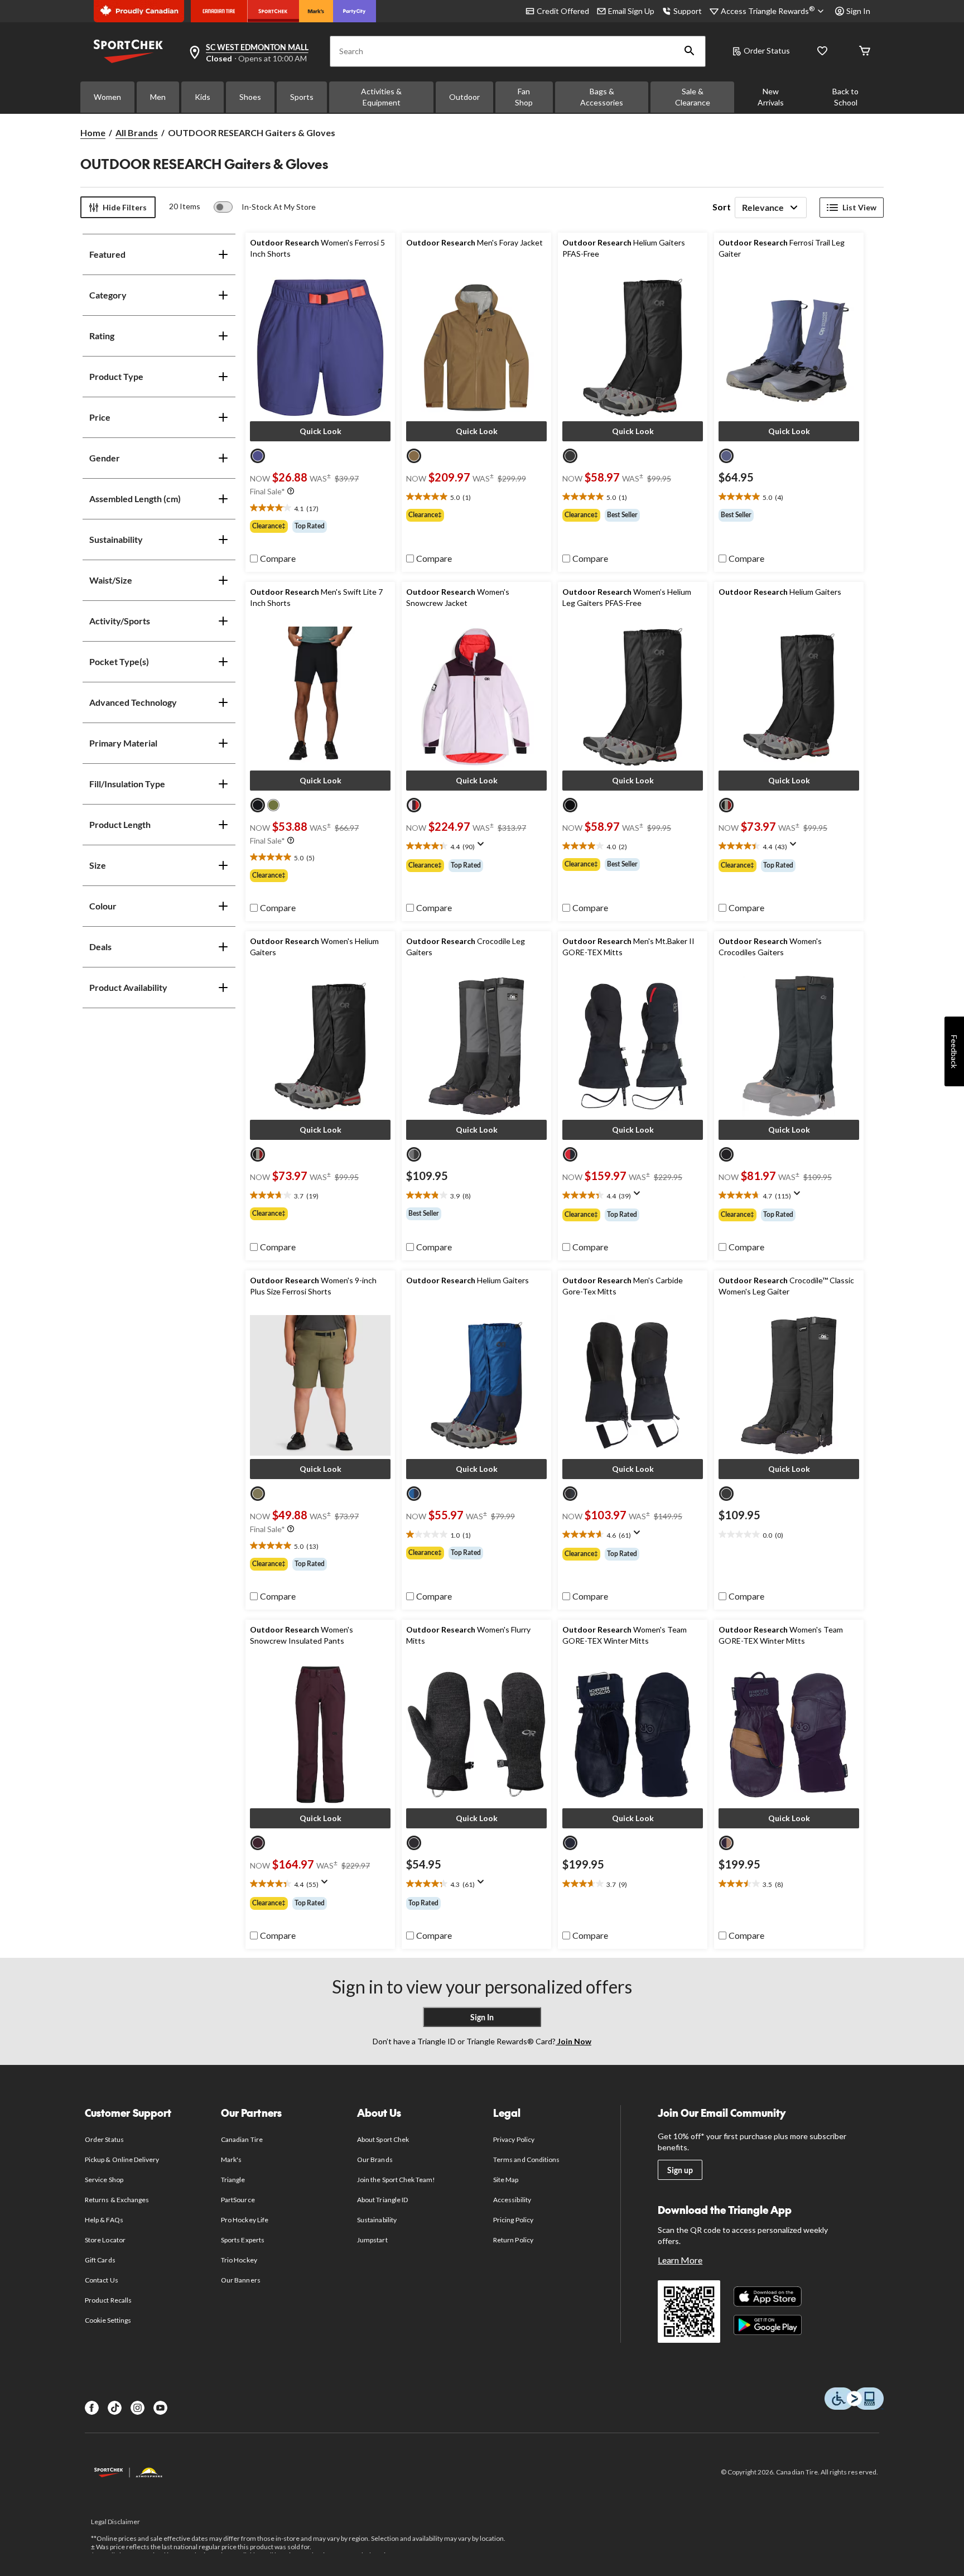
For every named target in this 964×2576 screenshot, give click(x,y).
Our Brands (375, 2159)
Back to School (845, 97)
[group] (320, 526)
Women (107, 97)
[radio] (258, 456)
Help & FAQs (104, 2220)
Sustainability (377, 2220)
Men (158, 97)
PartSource (238, 2200)
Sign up (680, 2170)
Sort (722, 207)
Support (688, 11)
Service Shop (104, 2180)
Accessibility (512, 2200)
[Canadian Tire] (219, 11)
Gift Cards (100, 2260)
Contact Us (101, 2280)
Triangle (233, 2180)
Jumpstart (372, 2240)
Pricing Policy (513, 2220)
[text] (320, 508)
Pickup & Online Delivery (122, 2159)
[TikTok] (115, 2408)
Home (93, 133)
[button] (690, 51)
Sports (302, 97)
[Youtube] (160, 2408)
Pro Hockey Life (245, 2220)
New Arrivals (771, 97)
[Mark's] (316, 11)
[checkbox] (273, 558)
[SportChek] (273, 11)
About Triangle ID (382, 2200)
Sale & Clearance (693, 97)
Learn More (680, 2260)
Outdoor (464, 97)
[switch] (265, 207)
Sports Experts (243, 2240)
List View (859, 207)
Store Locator (105, 2240)
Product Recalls (108, 2300)
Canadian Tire (242, 2139)
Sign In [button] (858, 11)
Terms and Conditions (526, 2159)
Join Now (573, 2041)
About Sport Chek (383, 2139)
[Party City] (355, 11)
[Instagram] (138, 2408)
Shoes (250, 97)
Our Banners (240, 2280)
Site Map (506, 2180)
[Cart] (865, 52)
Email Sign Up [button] (631, 11)
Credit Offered (563, 11)
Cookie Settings (108, 2320)
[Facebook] (92, 2408)
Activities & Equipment (381, 97)
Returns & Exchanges (117, 2200)
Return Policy (513, 2240)
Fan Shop (524, 97)
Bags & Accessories (602, 97)
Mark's (231, 2159)
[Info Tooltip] (291, 492)
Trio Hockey (239, 2260)
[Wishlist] (822, 52)
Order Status (767, 50)
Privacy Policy (514, 2139)
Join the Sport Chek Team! (396, 2180)
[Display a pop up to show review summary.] (483, 848)
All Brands (137, 133)
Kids (203, 97)
